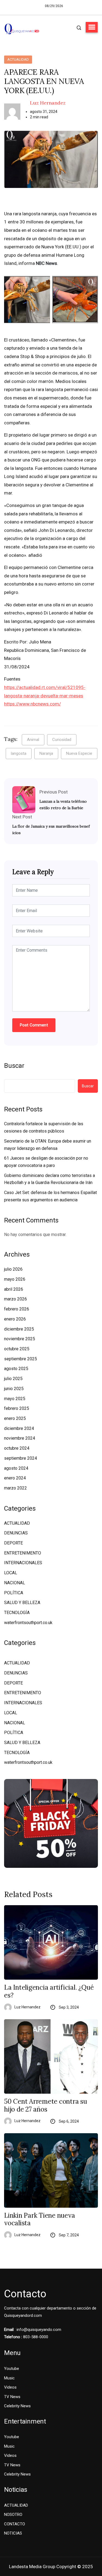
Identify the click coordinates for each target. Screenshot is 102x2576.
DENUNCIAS (16, 1533)
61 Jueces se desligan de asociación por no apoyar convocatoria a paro (46, 1162)
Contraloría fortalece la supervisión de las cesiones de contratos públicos (44, 1127)
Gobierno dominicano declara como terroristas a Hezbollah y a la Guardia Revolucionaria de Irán (50, 1179)
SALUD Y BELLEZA (22, 1603)
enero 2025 (15, 1418)
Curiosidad (62, 740)
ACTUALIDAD (18, 59)
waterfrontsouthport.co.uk (28, 1623)
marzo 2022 (16, 1488)
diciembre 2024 (19, 1428)
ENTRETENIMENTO (23, 1553)
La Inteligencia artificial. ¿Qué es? (49, 1992)
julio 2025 (13, 1379)
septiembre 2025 (21, 1359)
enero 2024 (15, 1478)
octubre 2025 (17, 1349)
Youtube (12, 2369)
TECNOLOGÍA (17, 1613)
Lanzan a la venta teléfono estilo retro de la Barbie (63, 805)
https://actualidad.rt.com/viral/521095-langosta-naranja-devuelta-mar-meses (45, 692)
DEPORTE (13, 1543)
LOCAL (11, 1573)
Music (9, 2378)
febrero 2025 (17, 1408)
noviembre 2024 (20, 1438)
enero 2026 (15, 1319)
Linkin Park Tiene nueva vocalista (39, 2220)
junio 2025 (14, 1389)
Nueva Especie (79, 753)
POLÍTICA (14, 1593)
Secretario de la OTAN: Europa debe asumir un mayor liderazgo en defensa (48, 1145)
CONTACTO (15, 2524)
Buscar (14, 1066)
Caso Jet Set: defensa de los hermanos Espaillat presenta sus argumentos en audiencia (50, 1196)
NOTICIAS (13, 2533)
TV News (12, 2397)
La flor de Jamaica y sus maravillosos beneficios (51, 830)
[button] (92, 27)
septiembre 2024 (21, 1458)
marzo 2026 (16, 1299)
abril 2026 (14, 1289)
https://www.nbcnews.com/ (33, 704)
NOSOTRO (13, 2515)
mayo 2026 (15, 1279)
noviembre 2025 (20, 1339)
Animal (33, 740)
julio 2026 (13, 1269)
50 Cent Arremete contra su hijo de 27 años (46, 2106)
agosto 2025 (16, 1369)
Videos (10, 2387)
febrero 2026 (17, 1309)
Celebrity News (17, 2406)
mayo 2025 (15, 1399)
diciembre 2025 (19, 1329)
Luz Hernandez (48, 103)
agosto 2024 (16, 1468)
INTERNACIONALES (23, 1563)
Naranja (46, 753)
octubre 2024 (17, 1448)
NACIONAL (15, 1583)
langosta (19, 753)
